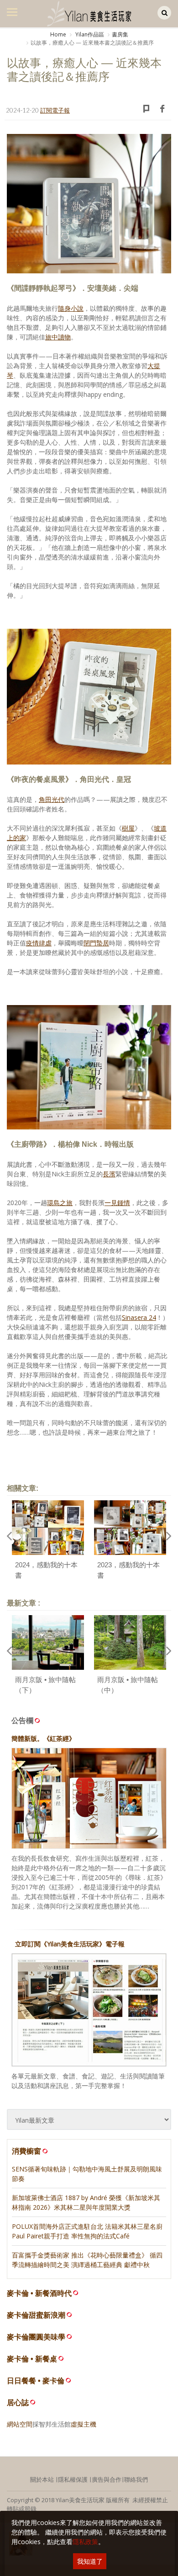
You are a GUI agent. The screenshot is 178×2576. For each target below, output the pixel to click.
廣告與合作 (107, 2479)
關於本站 (42, 2479)
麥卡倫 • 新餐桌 (32, 2359)
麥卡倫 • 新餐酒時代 (39, 2293)
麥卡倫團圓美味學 (36, 2337)
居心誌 (18, 2403)
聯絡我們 (136, 2479)
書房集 (120, 34)
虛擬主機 (84, 2424)
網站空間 (20, 2424)
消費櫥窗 (26, 2151)
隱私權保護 (73, 2479)
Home (58, 34)
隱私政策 (85, 2542)
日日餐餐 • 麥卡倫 (36, 2381)
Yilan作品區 (89, 34)
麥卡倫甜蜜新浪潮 (36, 2315)
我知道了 (90, 2561)
